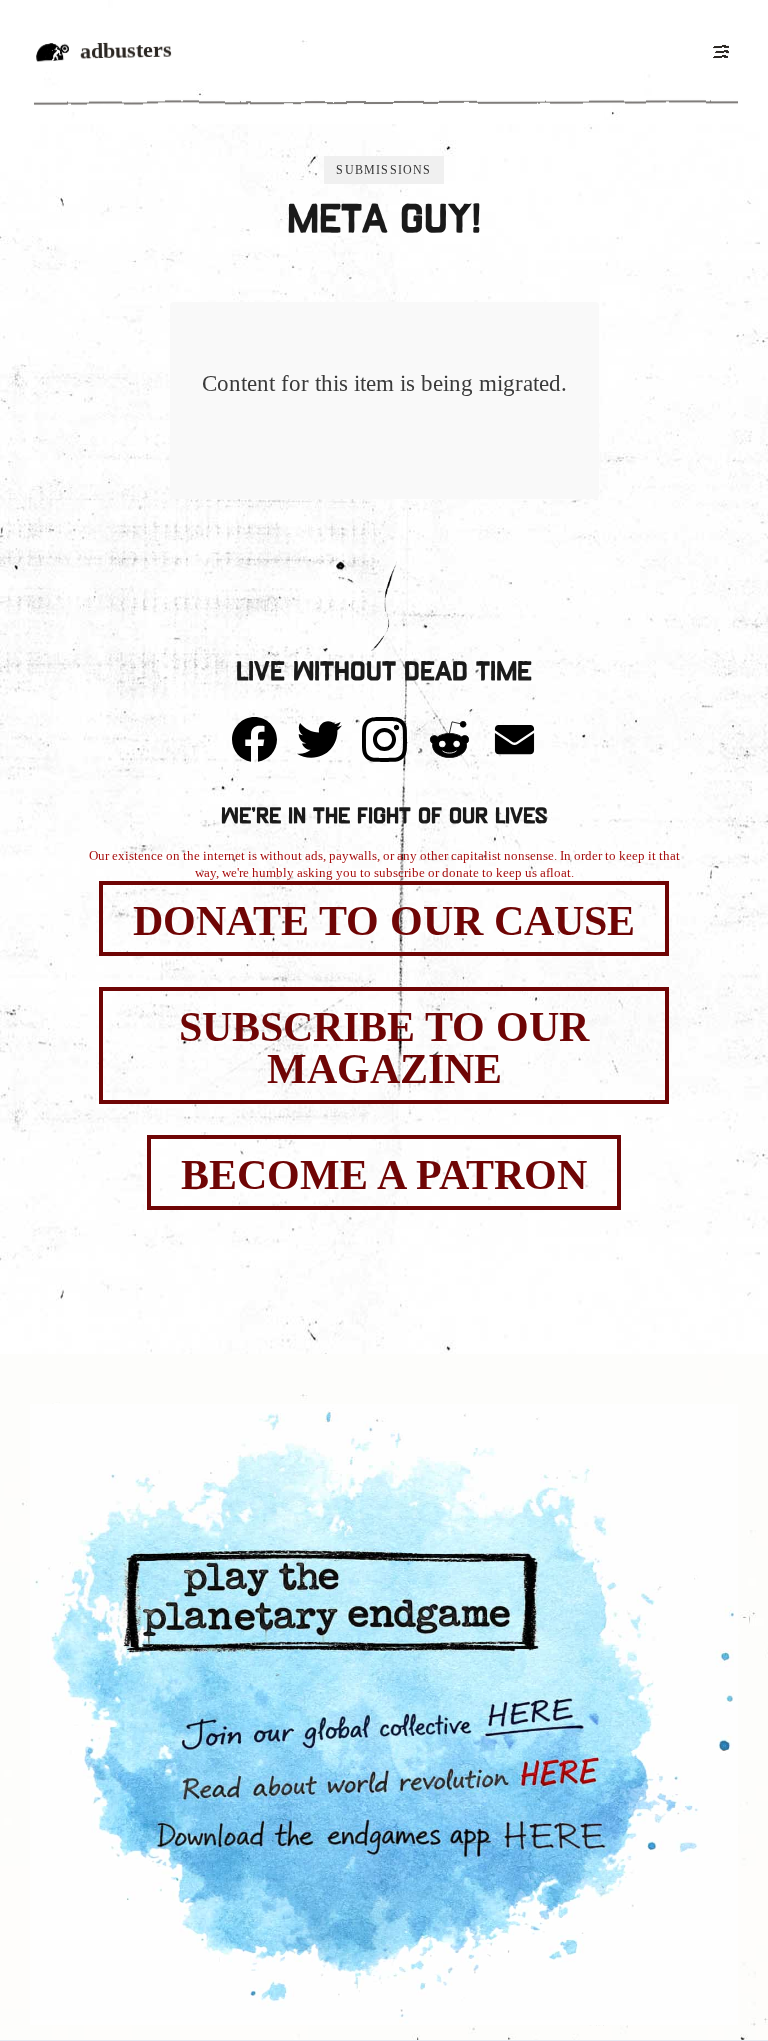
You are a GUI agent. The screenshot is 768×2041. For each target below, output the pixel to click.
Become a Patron (384, 1175)
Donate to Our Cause (384, 921)
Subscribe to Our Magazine (384, 1048)
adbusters (126, 50)
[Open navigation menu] (720, 51)
